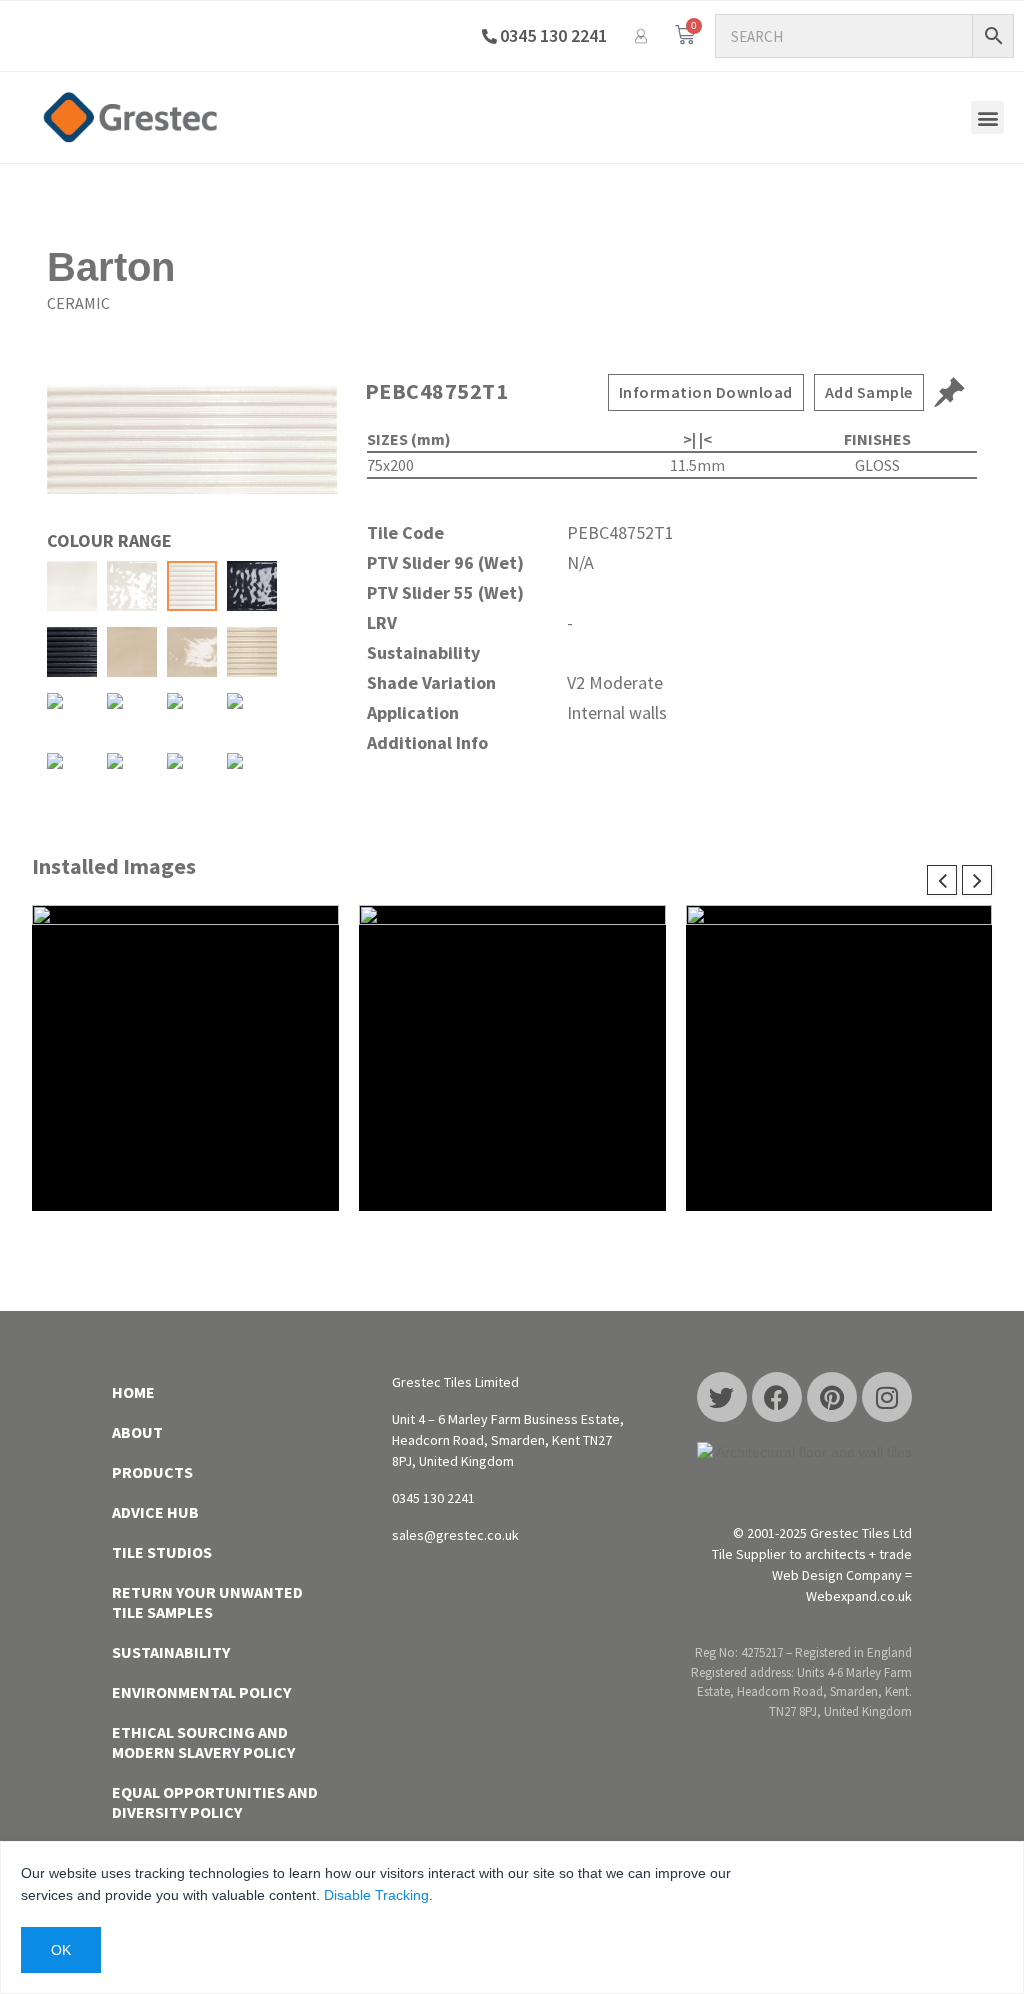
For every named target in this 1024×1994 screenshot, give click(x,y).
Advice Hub (155, 1512)
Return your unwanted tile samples (207, 1602)
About (137, 1432)
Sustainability (171, 1652)
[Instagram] (887, 1397)
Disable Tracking (376, 1895)
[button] (987, 117)
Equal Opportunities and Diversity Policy (215, 1802)
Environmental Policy (201, 1692)
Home (133, 1392)
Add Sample (869, 392)
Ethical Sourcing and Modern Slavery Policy (203, 1742)
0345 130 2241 (553, 35)
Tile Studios (162, 1552)
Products (152, 1472)
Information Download (706, 392)
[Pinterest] (832, 1397)
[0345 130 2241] (489, 36)
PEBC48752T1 (437, 391)
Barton (111, 267)
